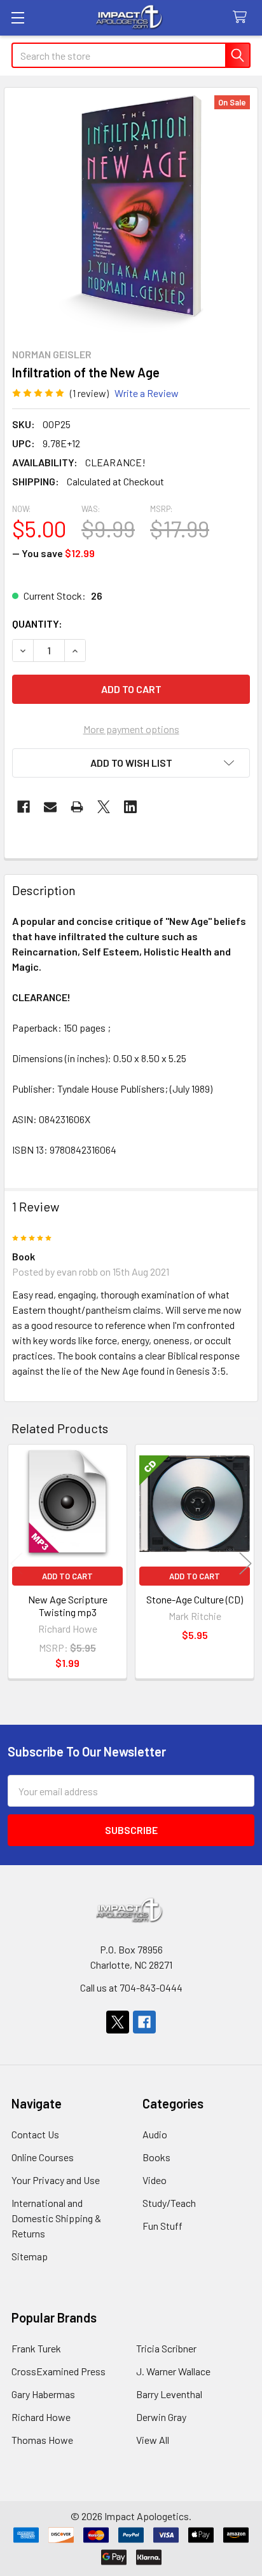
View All (153, 2440)
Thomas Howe (42, 2440)
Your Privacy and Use (56, 2180)
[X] (104, 807)
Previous (17, 1564)
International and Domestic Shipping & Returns (56, 2218)
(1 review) (89, 393)
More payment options (131, 729)
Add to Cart (67, 1576)
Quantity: (37, 624)
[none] (131, 214)
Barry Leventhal (169, 2394)
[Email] (50, 807)
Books (156, 2157)
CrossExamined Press (59, 2371)
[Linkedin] (130, 807)
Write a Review (147, 393)
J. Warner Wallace (173, 2371)
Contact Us (35, 2134)
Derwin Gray (161, 2417)
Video (155, 2180)
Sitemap (30, 2256)
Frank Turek (36, 2348)
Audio (155, 2134)
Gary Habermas (43, 2394)
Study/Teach (169, 2203)
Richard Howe (41, 2417)
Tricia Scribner (166, 2348)
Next (245, 1564)
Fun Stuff (162, 2226)
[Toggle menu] (17, 17)
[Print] (77, 807)
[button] (131, 763)
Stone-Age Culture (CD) (195, 1599)
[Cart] (243, 17)
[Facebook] (24, 807)
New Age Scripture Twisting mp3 (68, 1606)
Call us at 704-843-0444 (131, 1987)
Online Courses (43, 2157)
